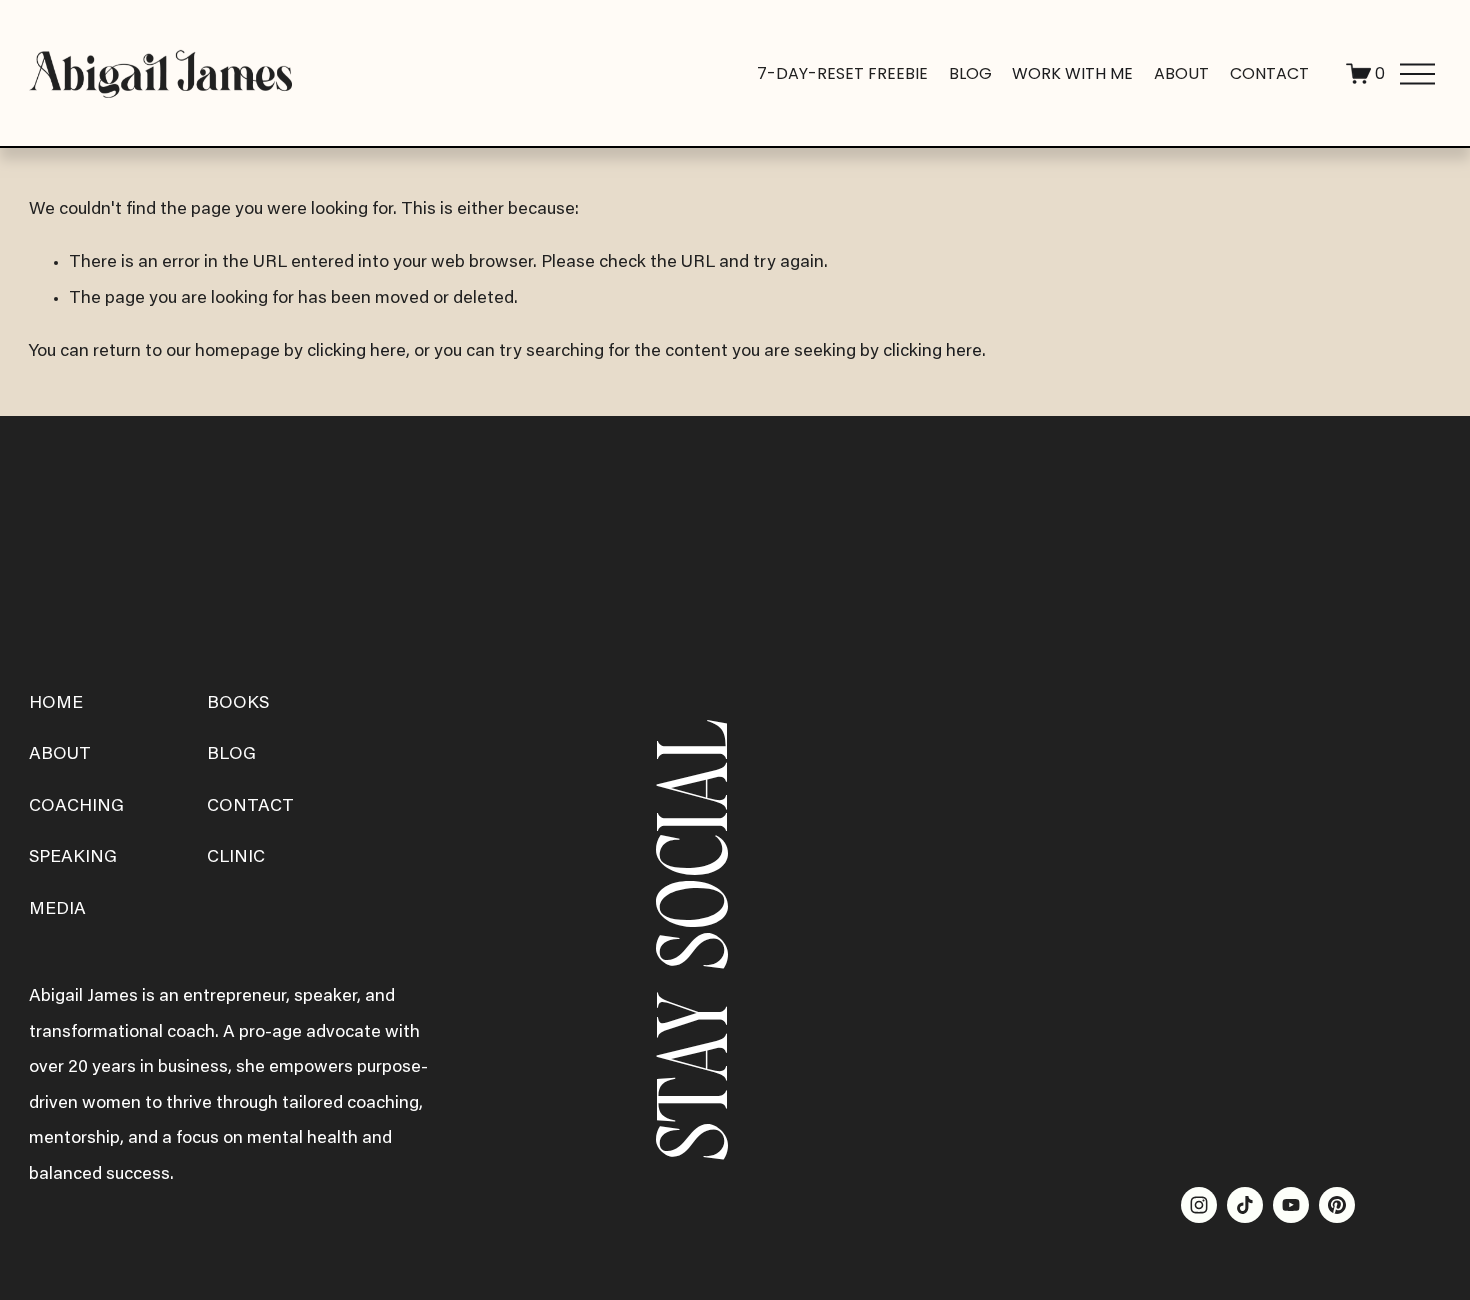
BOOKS (238, 704)
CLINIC (236, 858)
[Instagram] (1199, 1205)
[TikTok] (1245, 1205)
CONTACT (250, 807)
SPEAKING (73, 858)
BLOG (231, 755)
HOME (56, 704)
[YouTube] (1291, 1205)
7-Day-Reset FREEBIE (842, 73)
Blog (970, 73)
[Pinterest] (1337, 1205)
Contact (1269, 73)
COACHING (76, 807)
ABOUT (60, 755)
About (1181, 73)
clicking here (356, 352)
